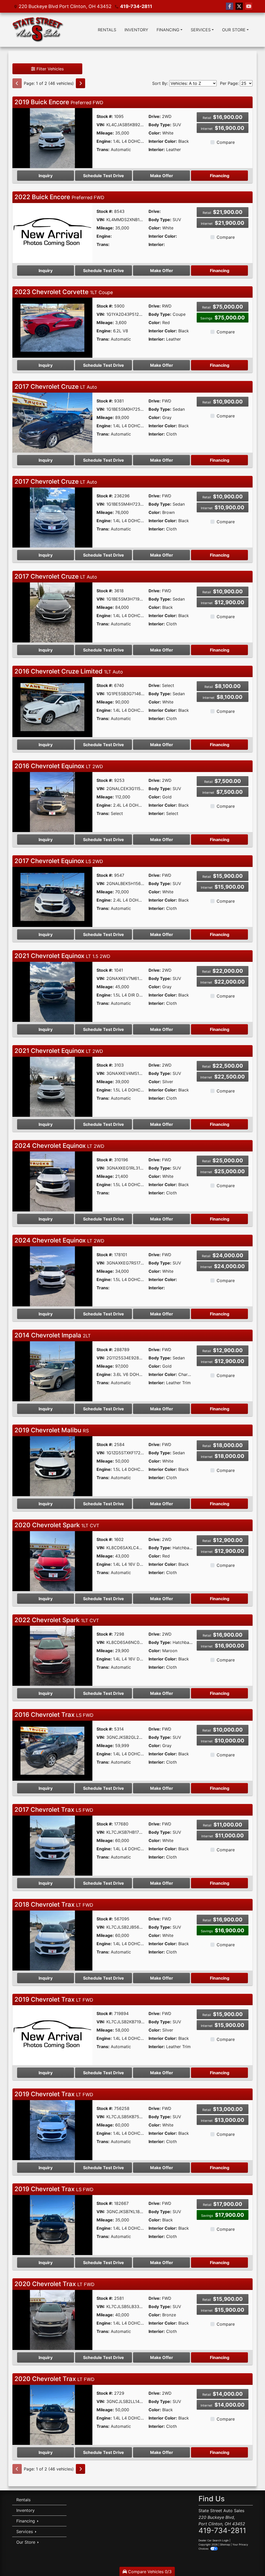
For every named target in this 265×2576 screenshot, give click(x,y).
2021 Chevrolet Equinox (62, 956)
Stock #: (105, 116)
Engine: (104, 141)
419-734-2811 (136, 6)
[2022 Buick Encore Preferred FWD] (52, 233)
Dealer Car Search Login (214, 2540)
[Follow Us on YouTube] (249, 6)
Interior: (157, 149)
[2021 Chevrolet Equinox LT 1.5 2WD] (52, 991)
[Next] (80, 83)
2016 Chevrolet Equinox (59, 766)
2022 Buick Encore (59, 197)
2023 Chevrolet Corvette (64, 292)
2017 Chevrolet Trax (54, 1810)
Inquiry (46, 176)
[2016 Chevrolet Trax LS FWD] (52, 1750)
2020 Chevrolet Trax (54, 2284)
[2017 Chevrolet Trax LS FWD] (52, 1845)
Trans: (103, 149)
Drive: (155, 116)
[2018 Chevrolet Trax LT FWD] (52, 1940)
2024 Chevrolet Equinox (59, 1146)
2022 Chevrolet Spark (57, 1620)
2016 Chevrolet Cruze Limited (69, 671)
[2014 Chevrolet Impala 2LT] (52, 1371)
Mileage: (105, 133)
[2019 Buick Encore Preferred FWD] (52, 138)
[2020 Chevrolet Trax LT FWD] (52, 2319)
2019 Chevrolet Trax (54, 1999)
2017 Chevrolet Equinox (59, 861)
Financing (220, 176)
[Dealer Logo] (38, 30)
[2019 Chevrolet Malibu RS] (52, 1466)
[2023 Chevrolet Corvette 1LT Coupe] (52, 327)
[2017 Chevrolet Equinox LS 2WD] (52, 896)
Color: (155, 133)
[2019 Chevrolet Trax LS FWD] (52, 2225)
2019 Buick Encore (59, 102)
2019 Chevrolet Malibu (52, 1430)
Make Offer (162, 176)
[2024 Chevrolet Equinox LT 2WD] (52, 1181)
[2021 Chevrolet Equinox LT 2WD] (52, 1086)
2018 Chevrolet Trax (54, 1904)
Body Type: (160, 125)
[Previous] (17, 83)
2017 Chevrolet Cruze (56, 387)
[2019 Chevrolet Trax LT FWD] (52, 2035)
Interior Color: (163, 141)
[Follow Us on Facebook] (230, 6)
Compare (226, 142)
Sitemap (225, 2544)
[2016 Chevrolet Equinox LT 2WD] (52, 802)
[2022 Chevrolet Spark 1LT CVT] (52, 1656)
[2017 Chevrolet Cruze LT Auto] (52, 422)
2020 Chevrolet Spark (57, 1525)
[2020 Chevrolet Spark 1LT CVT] (52, 1561)
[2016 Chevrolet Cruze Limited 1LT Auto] (52, 707)
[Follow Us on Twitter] (239, 6)
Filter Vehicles (49, 69)
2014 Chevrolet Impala (53, 1335)
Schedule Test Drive (104, 176)
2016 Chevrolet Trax (54, 1715)
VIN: (101, 125)
